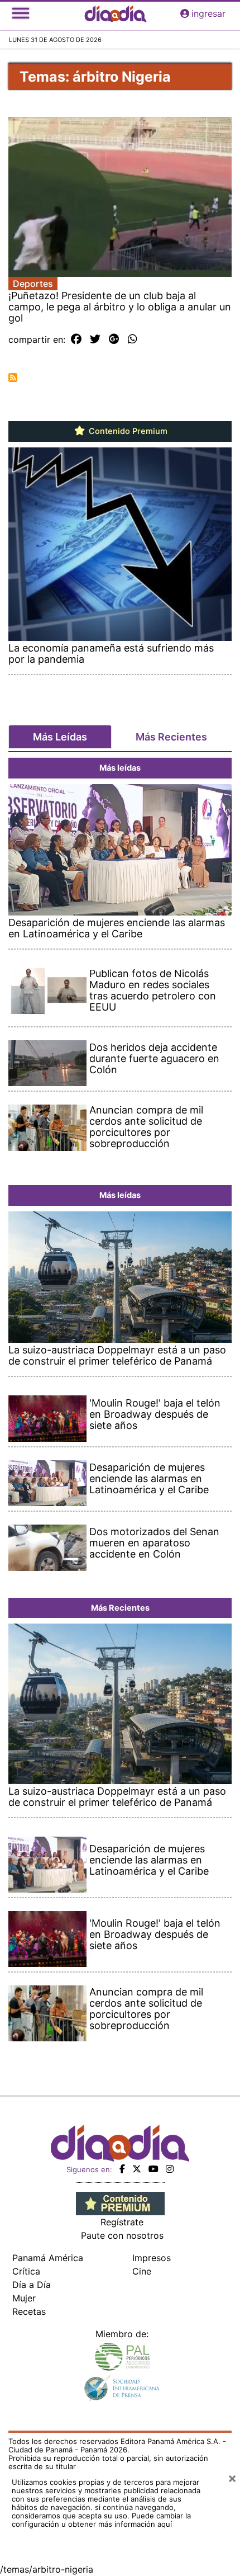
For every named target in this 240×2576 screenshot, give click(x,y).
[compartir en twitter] (95, 339)
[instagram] (170, 2169)
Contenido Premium (127, 431)
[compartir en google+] (114, 339)
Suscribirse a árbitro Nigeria (13, 378)
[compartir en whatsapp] (133, 339)
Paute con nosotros (122, 2235)
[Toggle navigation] (21, 13)
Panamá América (48, 2258)
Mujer (24, 2298)
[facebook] (122, 2169)
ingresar (208, 13)
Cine (142, 2271)
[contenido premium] (120, 2202)
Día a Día (32, 2285)
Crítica (26, 2271)
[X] (137, 2169)
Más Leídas (60, 737)
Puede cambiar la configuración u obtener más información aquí (101, 2520)
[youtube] (153, 2169)
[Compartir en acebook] (76, 339)
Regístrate (122, 2222)
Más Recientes (171, 737)
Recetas (29, 2311)
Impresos (152, 2258)
